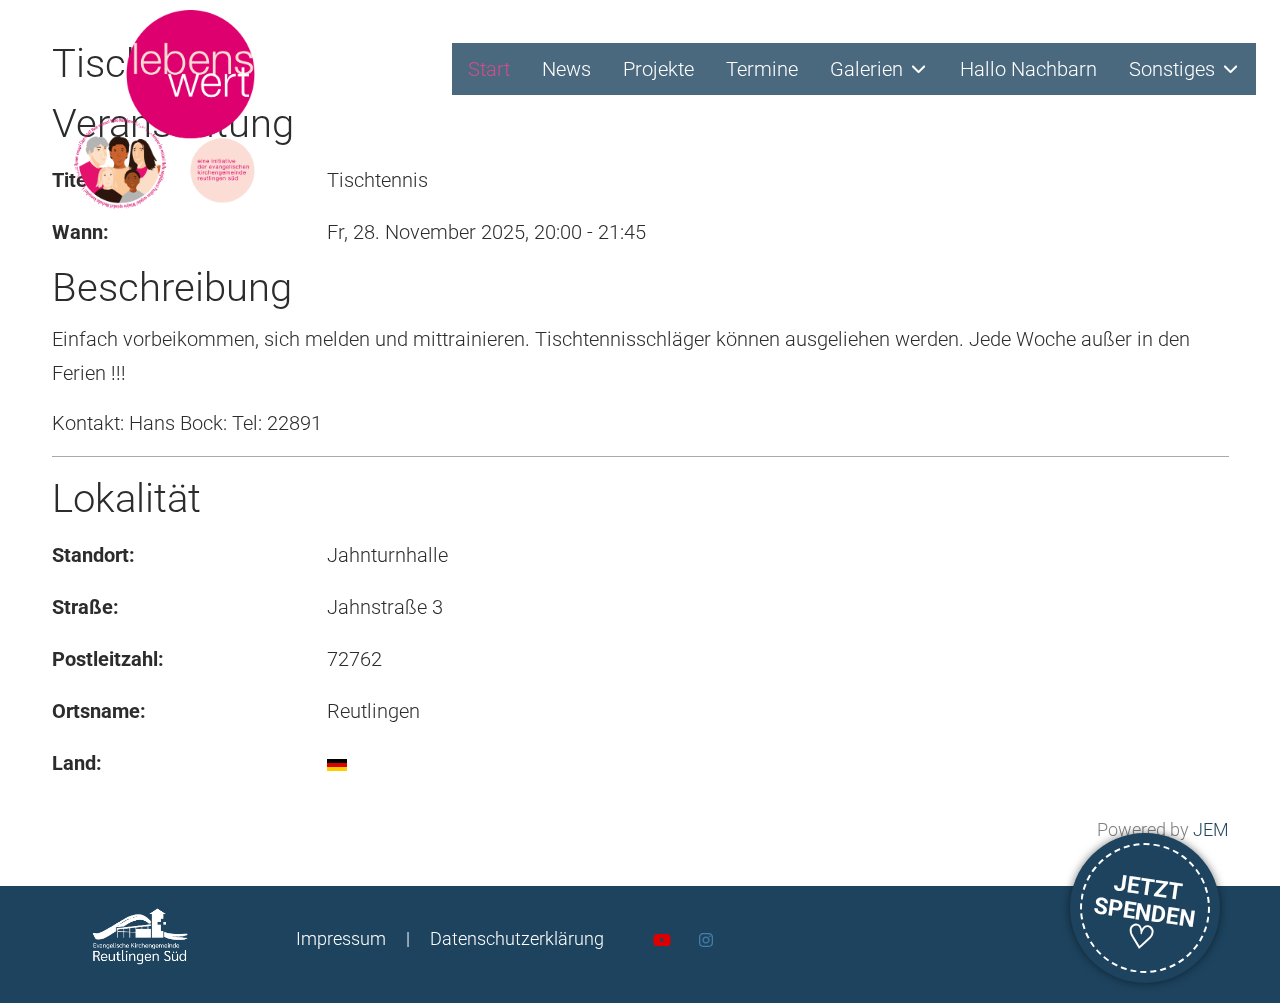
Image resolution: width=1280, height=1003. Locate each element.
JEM (1211, 829)
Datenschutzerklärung (517, 938)
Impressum (341, 938)
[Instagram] (706, 940)
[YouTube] (662, 940)
